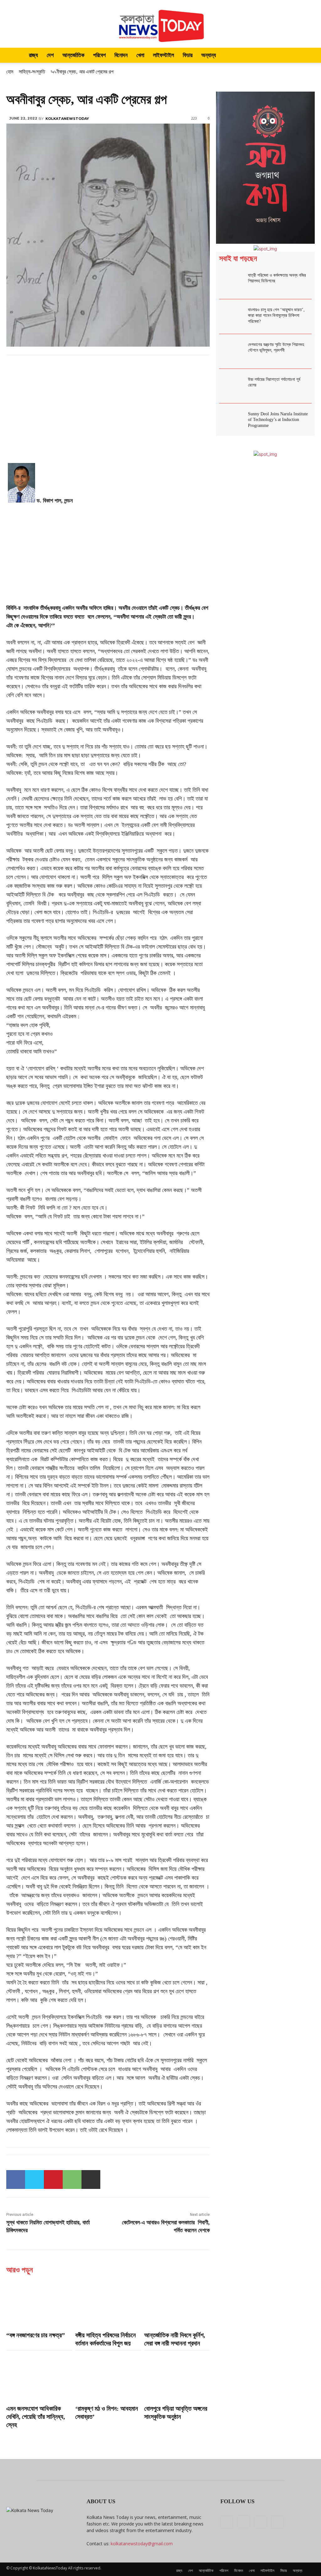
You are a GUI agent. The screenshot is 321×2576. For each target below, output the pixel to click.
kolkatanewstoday (67, 119)
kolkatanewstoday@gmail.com (142, 2544)
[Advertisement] (108, 417)
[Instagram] (244, 2522)
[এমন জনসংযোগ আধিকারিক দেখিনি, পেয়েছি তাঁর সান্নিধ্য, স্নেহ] (39, 2377)
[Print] (91, 2179)
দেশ (50, 55)
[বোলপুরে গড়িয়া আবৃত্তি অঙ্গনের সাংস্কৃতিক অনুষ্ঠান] (177, 2377)
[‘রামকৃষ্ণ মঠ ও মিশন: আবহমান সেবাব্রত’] (108, 2377)
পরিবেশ (99, 55)
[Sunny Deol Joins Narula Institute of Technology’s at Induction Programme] (232, 421)
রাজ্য (33, 55)
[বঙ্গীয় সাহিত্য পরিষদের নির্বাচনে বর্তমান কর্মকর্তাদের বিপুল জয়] (108, 2304)
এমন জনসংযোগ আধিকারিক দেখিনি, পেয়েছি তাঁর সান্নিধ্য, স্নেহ (36, 2417)
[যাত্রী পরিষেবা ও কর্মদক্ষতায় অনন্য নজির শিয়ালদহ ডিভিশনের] (232, 282)
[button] (307, 56)
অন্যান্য (209, 55)
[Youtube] (277, 2522)
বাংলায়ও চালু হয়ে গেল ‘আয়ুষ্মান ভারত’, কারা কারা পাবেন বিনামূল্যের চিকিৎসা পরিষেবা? (276, 315)
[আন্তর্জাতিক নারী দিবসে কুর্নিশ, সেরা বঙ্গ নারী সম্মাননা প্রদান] (177, 2304)
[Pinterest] (53, 2179)
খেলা (140, 55)
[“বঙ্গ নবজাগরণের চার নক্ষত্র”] (39, 2304)
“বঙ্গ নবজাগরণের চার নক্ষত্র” (36, 2335)
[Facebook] (16, 2179)
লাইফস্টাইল (163, 55)
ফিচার (188, 55)
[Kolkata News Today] (160, 24)
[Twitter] (34, 2179)
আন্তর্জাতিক (73, 55)
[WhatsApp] (72, 2179)
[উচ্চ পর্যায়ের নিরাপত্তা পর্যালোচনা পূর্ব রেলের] (232, 386)
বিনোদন (121, 55)
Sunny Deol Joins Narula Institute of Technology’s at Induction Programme (278, 420)
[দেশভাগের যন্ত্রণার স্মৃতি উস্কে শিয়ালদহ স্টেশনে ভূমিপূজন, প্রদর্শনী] (232, 351)
